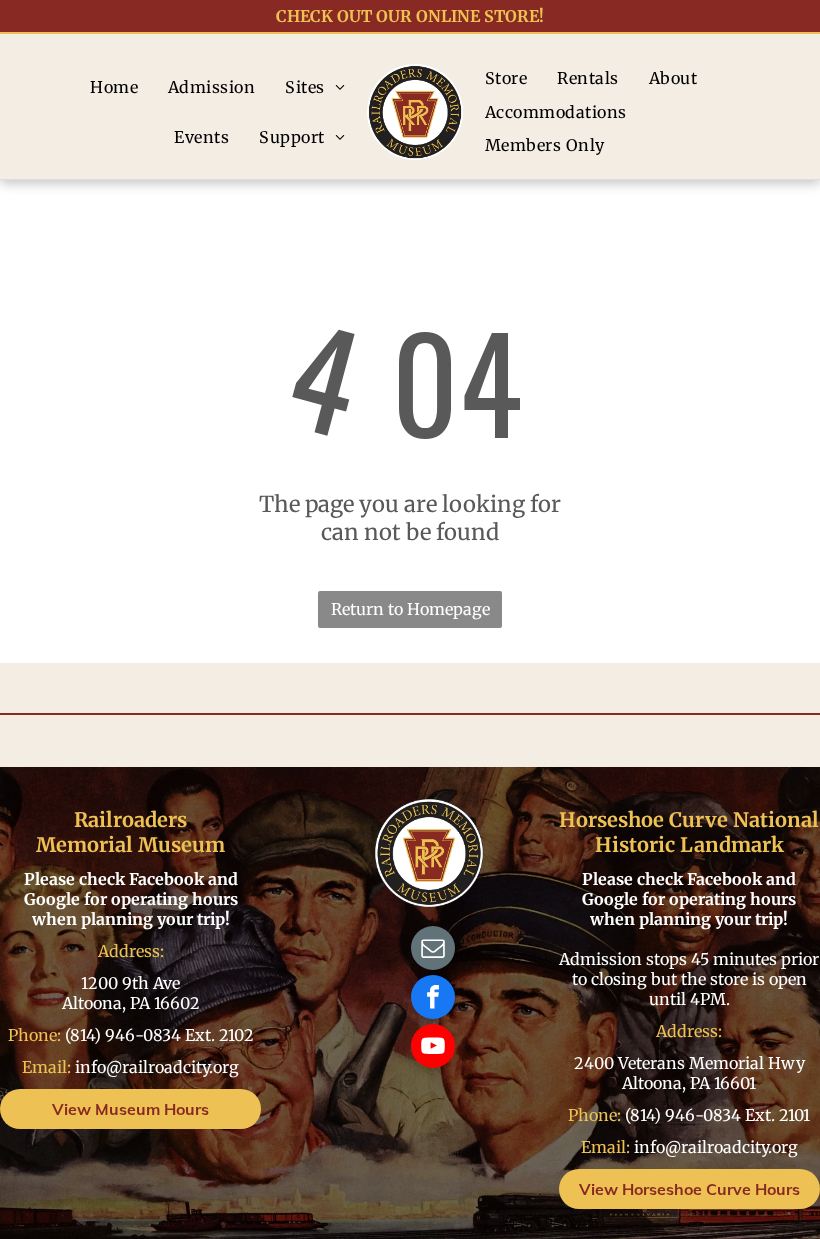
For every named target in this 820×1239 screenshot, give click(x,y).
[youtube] (433, 1048)
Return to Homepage (410, 609)
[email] (433, 950)
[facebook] (433, 999)
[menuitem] (114, 87)
